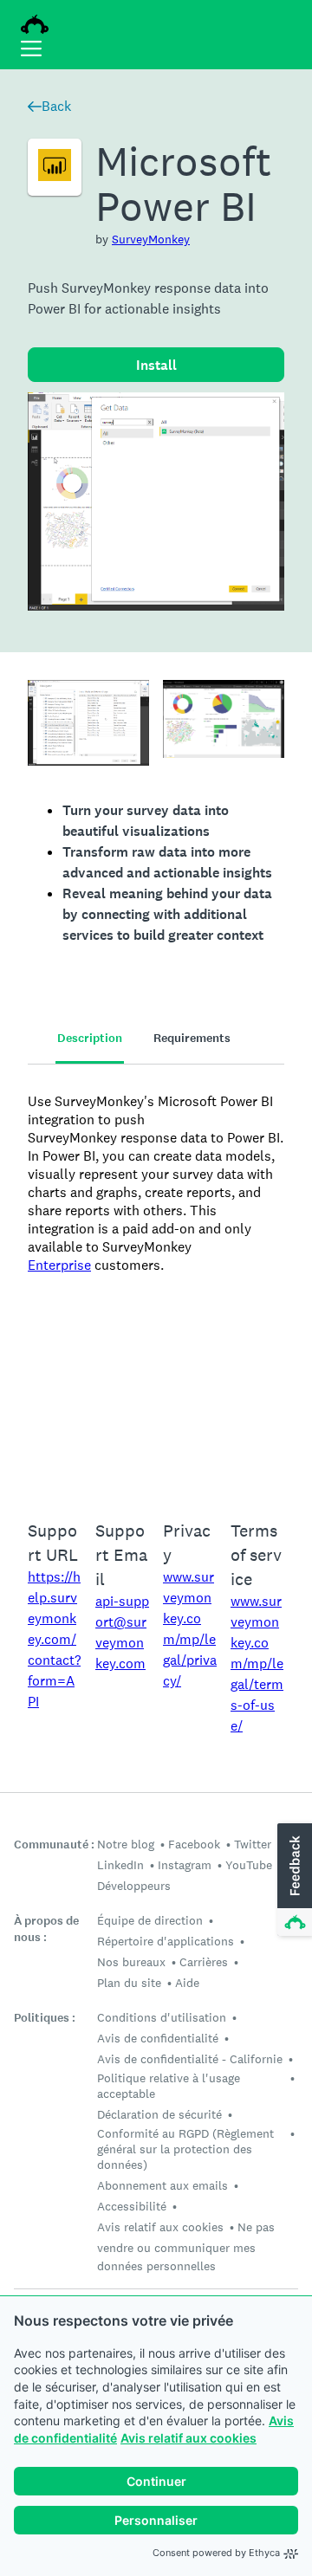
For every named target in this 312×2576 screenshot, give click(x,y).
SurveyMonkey (151, 239)
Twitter (253, 1844)
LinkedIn (120, 1865)
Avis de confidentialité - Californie (190, 2059)
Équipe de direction (150, 1920)
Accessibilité (132, 2206)
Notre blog (126, 1844)
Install (156, 365)
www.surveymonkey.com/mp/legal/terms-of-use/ (257, 1663)
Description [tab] (90, 1038)
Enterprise (59, 1265)
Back (56, 106)
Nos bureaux (131, 1962)
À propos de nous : (46, 1929)
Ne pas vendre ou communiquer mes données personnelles (186, 2246)
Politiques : (45, 2018)
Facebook (194, 1844)
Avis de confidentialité (158, 2038)
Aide (187, 1983)
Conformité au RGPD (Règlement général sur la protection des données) (185, 2149)
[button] (293, 1880)
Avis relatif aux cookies (188, 2438)
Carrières (204, 1962)
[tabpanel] (156, 1281)
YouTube (249, 1865)
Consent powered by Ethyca (216, 2553)
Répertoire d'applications (166, 1941)
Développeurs (134, 1886)
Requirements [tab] (192, 1038)
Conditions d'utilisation (162, 2017)
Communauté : (54, 1845)
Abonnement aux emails (162, 2185)
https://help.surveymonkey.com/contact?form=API (54, 1639)
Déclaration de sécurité (159, 2114)
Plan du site (129, 1983)
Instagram (185, 1865)
